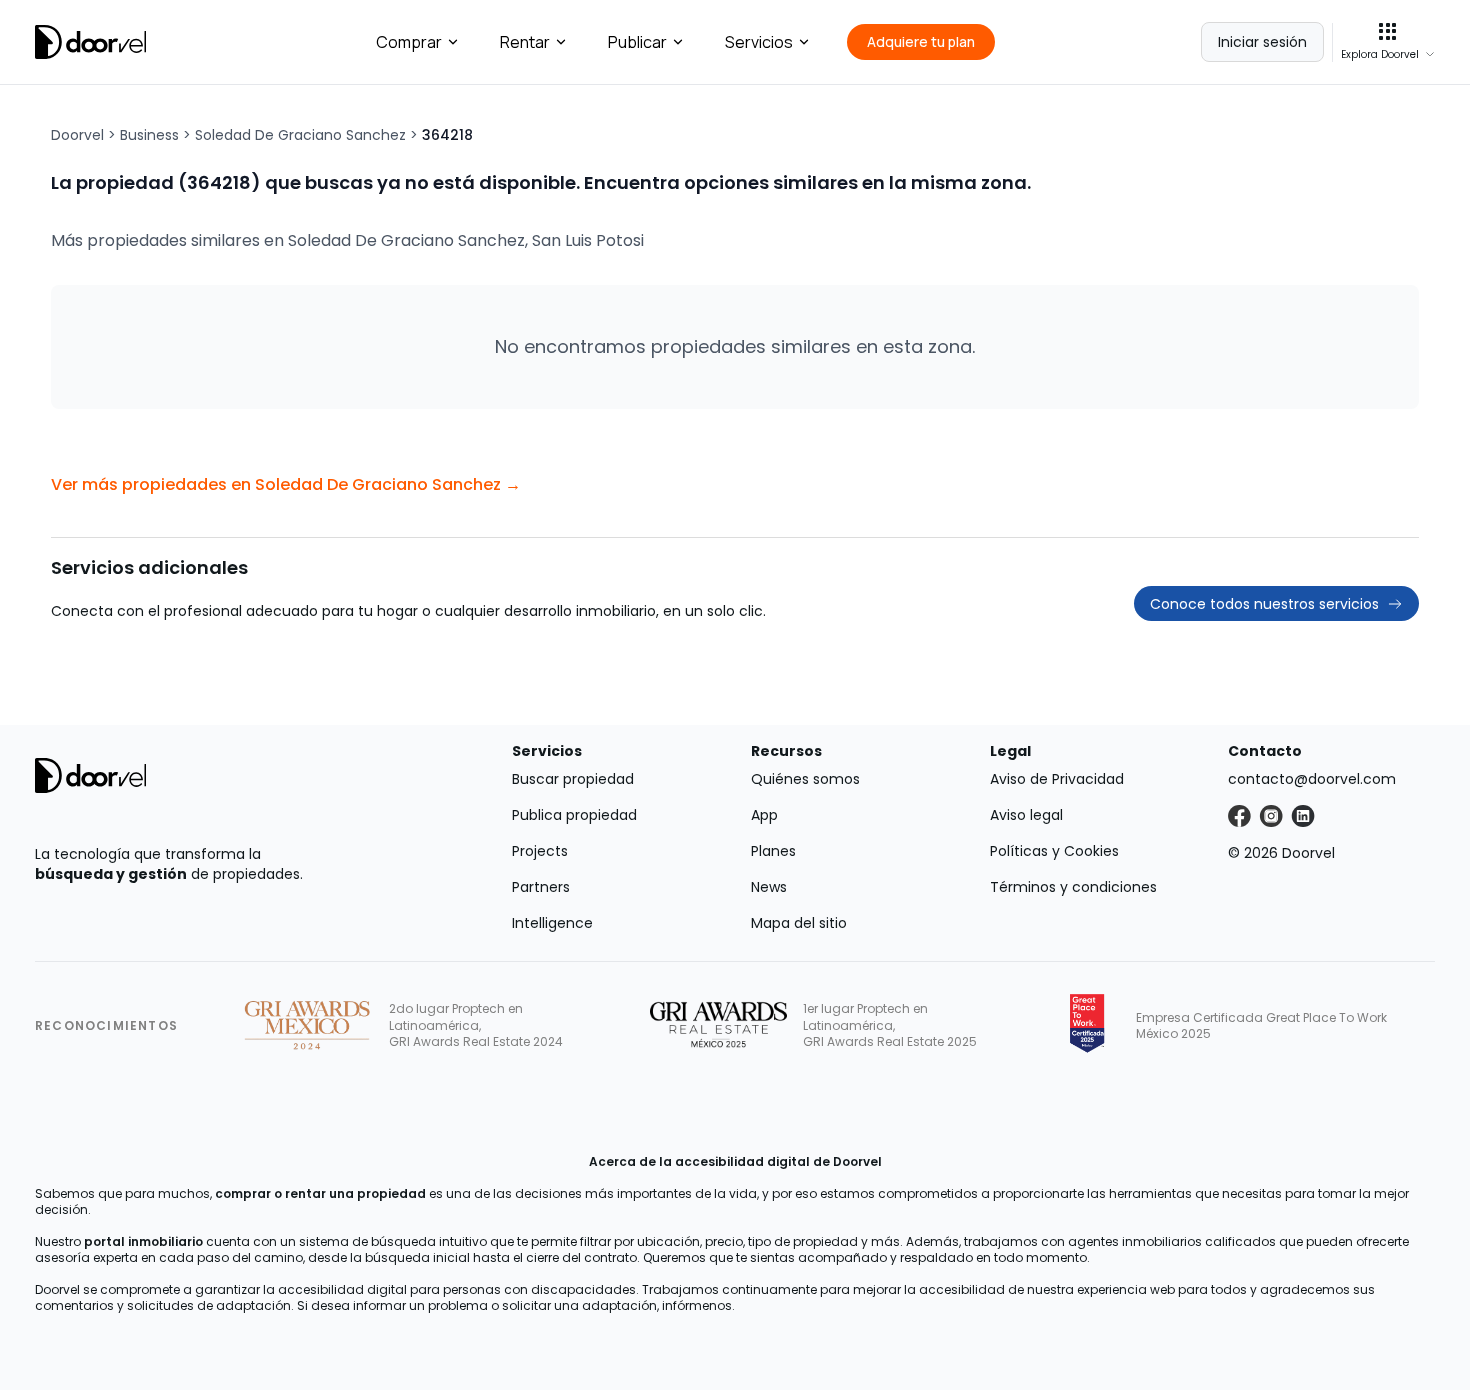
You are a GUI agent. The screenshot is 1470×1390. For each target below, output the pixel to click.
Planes (773, 851)
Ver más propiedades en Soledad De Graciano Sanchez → (286, 484)
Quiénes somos (805, 779)
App (764, 815)
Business (149, 135)
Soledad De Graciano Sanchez (300, 135)
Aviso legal (1026, 815)
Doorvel (77, 135)
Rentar (525, 42)
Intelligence (552, 923)
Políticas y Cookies (1054, 851)
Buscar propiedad (573, 779)
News (769, 887)
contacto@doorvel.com (1312, 779)
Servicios (759, 42)
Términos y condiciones (1073, 887)
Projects (540, 851)
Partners (541, 887)
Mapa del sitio (799, 923)
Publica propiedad (574, 815)
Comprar (409, 42)
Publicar (637, 42)
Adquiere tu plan (921, 41)
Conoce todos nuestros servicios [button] (1264, 604)
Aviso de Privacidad (1057, 779)
